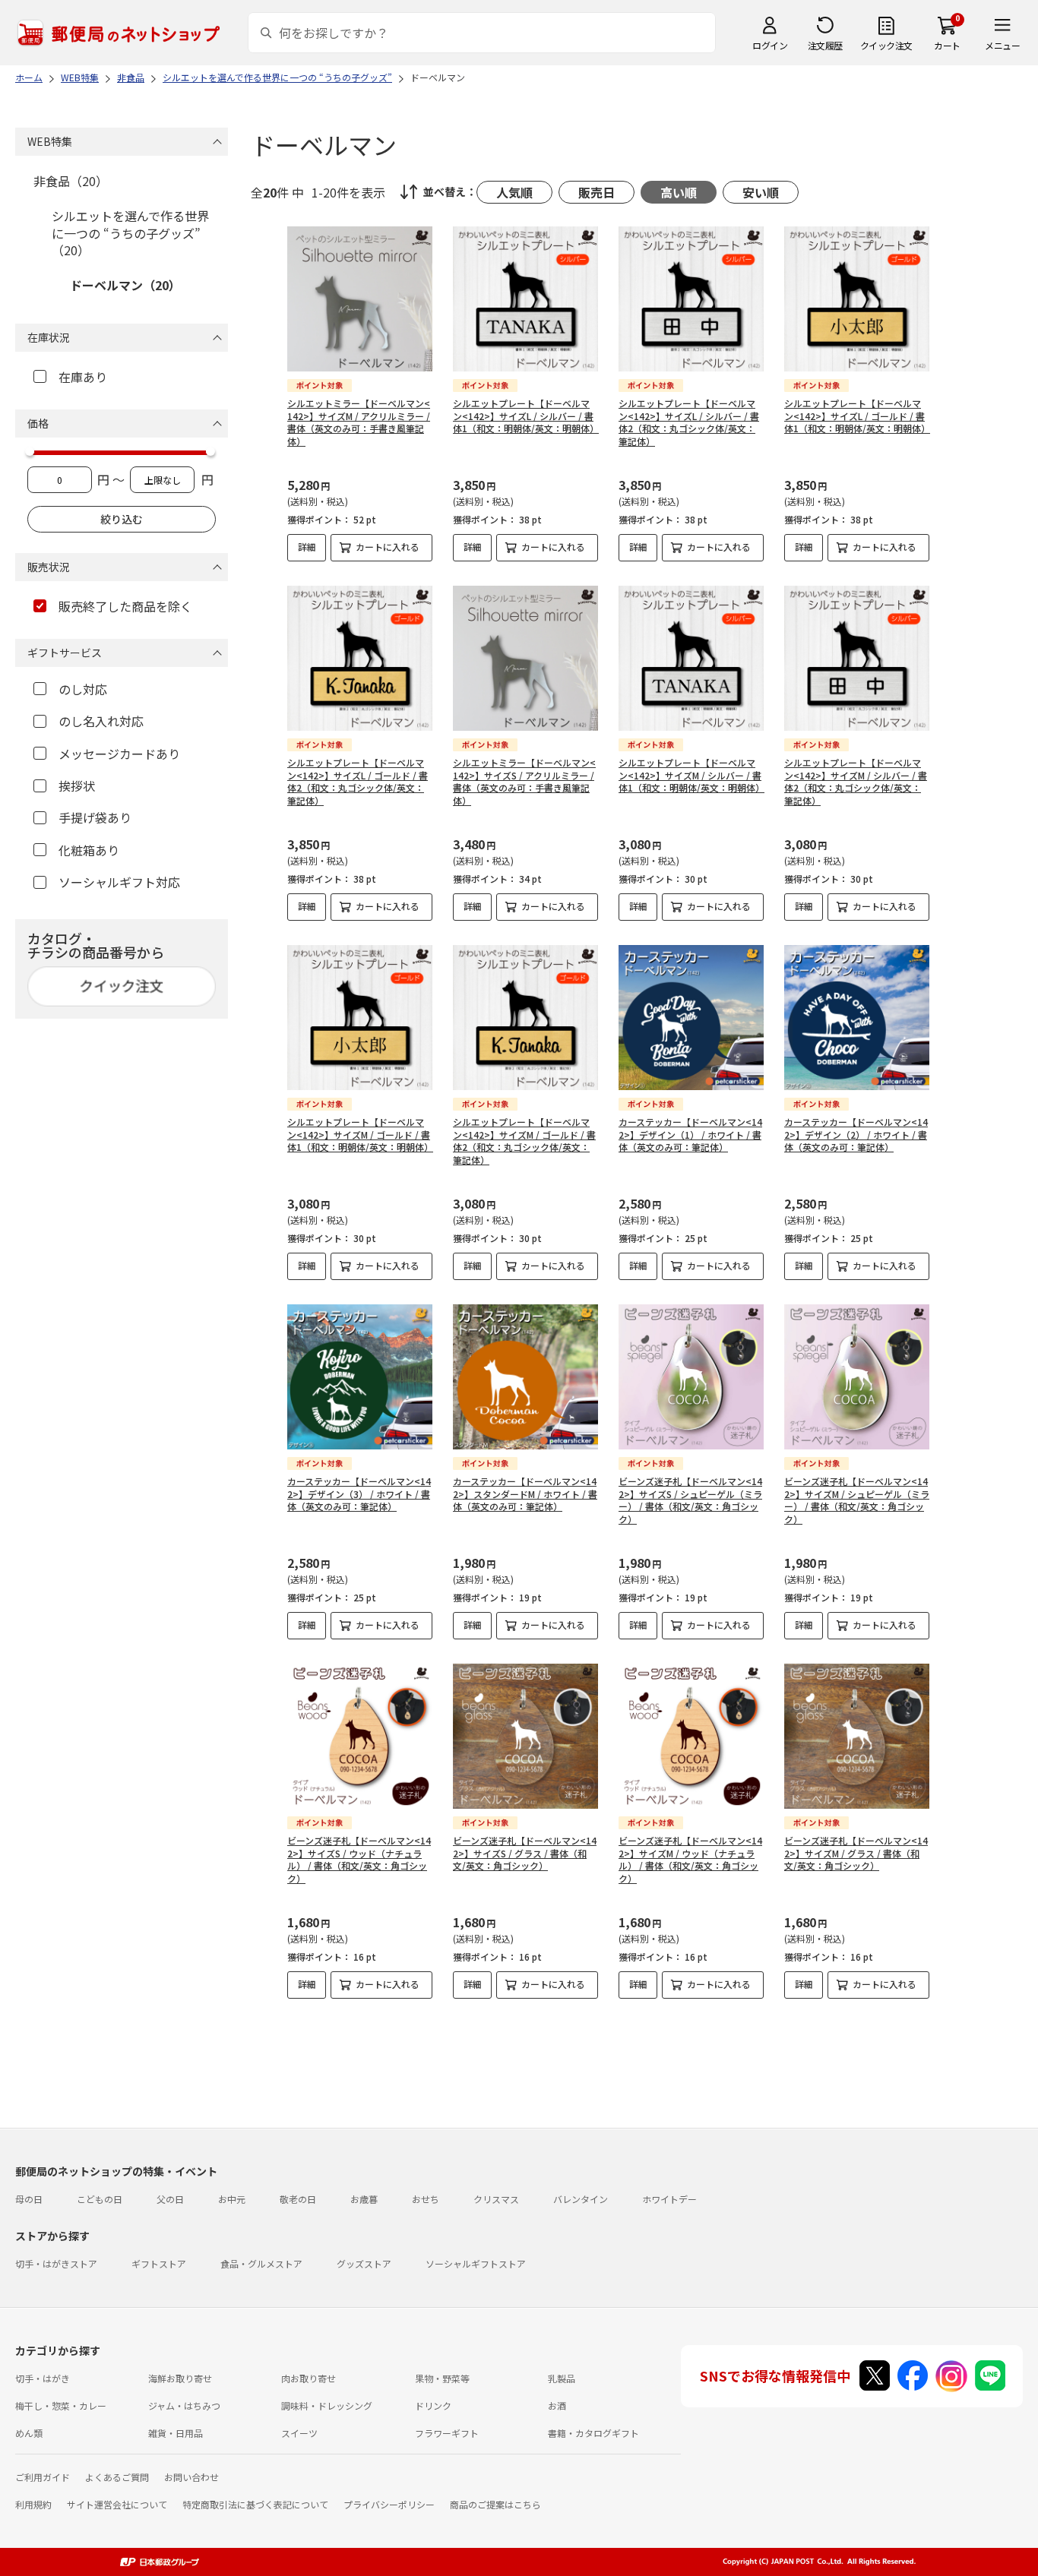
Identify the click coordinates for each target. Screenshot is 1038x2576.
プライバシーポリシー (389, 2504)
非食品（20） (71, 181)
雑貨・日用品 (176, 2433)
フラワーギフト (447, 2433)
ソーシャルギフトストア (476, 2263)
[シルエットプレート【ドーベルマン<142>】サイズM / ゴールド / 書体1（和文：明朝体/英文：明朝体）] (360, 1018)
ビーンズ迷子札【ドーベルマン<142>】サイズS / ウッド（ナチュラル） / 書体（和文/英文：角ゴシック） (359, 1859)
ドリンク (433, 2405)
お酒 (557, 2405)
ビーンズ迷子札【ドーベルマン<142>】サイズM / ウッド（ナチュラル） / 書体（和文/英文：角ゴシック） (690, 1859)
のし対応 (83, 689)
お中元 (232, 2199)
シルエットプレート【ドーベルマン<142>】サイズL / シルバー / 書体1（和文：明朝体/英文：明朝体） (526, 416)
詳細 (307, 547)
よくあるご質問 (117, 2477)
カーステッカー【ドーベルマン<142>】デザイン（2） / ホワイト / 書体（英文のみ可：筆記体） (856, 1135)
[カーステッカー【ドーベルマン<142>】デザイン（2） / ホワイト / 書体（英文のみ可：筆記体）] (857, 1018)
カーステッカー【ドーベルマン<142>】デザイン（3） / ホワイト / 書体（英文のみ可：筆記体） (359, 1494)
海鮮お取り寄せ (180, 2378)
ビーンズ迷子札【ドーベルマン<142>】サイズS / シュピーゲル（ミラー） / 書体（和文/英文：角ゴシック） (690, 1500)
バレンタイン (581, 2199)
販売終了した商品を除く (125, 606)
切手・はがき (43, 2378)
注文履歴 (825, 45)
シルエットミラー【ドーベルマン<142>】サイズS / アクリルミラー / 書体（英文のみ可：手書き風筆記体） (524, 781)
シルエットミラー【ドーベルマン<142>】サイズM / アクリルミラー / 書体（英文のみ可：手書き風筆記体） (359, 422)
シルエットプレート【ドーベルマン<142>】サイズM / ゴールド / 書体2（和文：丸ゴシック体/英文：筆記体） (524, 1141)
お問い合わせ (191, 2477)
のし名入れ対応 (101, 721)
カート (947, 45)
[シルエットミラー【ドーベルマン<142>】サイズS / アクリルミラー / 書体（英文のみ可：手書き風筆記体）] (525, 658)
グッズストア (364, 2263)
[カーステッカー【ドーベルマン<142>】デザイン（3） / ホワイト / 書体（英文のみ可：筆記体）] (360, 1377)
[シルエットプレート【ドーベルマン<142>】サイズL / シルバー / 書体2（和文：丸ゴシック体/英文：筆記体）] (691, 299)
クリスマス (496, 2199)
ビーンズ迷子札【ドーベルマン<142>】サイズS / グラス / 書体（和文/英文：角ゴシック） (525, 1853)
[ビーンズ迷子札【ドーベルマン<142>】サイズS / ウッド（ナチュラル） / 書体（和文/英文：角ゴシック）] (360, 1736)
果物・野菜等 (442, 2378)
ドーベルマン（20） (125, 285)
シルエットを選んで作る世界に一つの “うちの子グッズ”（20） (130, 233)
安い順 (761, 192)
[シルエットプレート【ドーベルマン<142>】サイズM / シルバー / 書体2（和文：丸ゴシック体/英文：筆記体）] (857, 658)
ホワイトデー (669, 2199)
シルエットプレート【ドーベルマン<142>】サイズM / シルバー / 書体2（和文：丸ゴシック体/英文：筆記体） (856, 781)
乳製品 (562, 2378)
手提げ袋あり (95, 817)
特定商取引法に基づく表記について (255, 2504)
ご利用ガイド (43, 2477)
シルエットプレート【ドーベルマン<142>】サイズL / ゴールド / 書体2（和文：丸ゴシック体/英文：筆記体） (358, 781)
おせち (426, 2199)
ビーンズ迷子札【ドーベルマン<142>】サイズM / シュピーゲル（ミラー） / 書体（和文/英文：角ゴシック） (857, 1500)
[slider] (30, 451)
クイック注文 (886, 45)
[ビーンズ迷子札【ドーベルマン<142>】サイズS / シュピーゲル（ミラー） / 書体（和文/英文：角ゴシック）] (691, 1377)
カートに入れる (388, 547)
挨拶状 (77, 785)
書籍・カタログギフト (593, 2433)
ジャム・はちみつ (184, 2405)
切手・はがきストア (56, 2263)
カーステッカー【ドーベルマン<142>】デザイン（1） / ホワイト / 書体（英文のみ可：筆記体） (690, 1135)
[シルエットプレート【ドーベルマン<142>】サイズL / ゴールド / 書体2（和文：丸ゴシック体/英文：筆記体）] (360, 658)
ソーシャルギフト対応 (119, 882)
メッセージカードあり (119, 754)
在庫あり (83, 377)
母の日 (29, 2199)
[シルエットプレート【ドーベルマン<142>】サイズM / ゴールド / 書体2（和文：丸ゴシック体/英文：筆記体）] (525, 1018)
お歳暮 (364, 2199)
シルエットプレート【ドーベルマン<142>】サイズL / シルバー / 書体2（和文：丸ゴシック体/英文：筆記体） (689, 422)
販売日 (597, 192)
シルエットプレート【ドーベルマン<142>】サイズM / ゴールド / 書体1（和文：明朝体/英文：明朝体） (360, 1135)
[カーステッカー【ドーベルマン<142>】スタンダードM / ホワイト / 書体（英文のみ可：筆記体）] (525, 1377)
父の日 (170, 2199)
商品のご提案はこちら (495, 2504)
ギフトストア (159, 2263)
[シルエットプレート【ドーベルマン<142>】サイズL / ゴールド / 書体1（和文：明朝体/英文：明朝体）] (857, 299)
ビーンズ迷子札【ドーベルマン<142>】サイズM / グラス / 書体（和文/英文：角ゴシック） (856, 1853)
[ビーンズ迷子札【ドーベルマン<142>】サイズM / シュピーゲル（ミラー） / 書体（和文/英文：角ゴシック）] (857, 1377)
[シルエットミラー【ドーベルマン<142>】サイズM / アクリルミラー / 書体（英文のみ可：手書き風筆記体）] (360, 299)
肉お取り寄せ (309, 2378)
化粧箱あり (89, 850)
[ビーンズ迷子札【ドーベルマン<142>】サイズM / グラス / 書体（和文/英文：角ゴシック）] (857, 1736)
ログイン (770, 45)
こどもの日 (100, 2199)
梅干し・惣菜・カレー (61, 2405)
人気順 (514, 192)
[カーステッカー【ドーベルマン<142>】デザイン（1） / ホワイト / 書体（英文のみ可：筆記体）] (691, 1018)
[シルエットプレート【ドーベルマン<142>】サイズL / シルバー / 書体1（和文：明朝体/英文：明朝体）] (525, 299)
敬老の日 (298, 2199)
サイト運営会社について (117, 2504)
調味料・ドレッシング (327, 2405)
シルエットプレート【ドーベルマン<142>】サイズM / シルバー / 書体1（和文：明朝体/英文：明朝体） (691, 775)
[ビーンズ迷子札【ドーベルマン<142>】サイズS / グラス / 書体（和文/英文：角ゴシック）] (525, 1736)
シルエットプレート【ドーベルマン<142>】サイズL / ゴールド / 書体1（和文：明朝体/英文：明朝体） (857, 416)
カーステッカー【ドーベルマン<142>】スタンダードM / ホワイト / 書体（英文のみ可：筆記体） (525, 1494)
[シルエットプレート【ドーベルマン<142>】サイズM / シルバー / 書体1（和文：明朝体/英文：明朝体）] (691, 658)
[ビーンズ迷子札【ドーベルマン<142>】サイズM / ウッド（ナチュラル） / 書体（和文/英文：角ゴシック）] (691, 1736)
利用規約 (33, 2504)
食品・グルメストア (261, 2263)
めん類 (29, 2433)
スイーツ (299, 2433)
